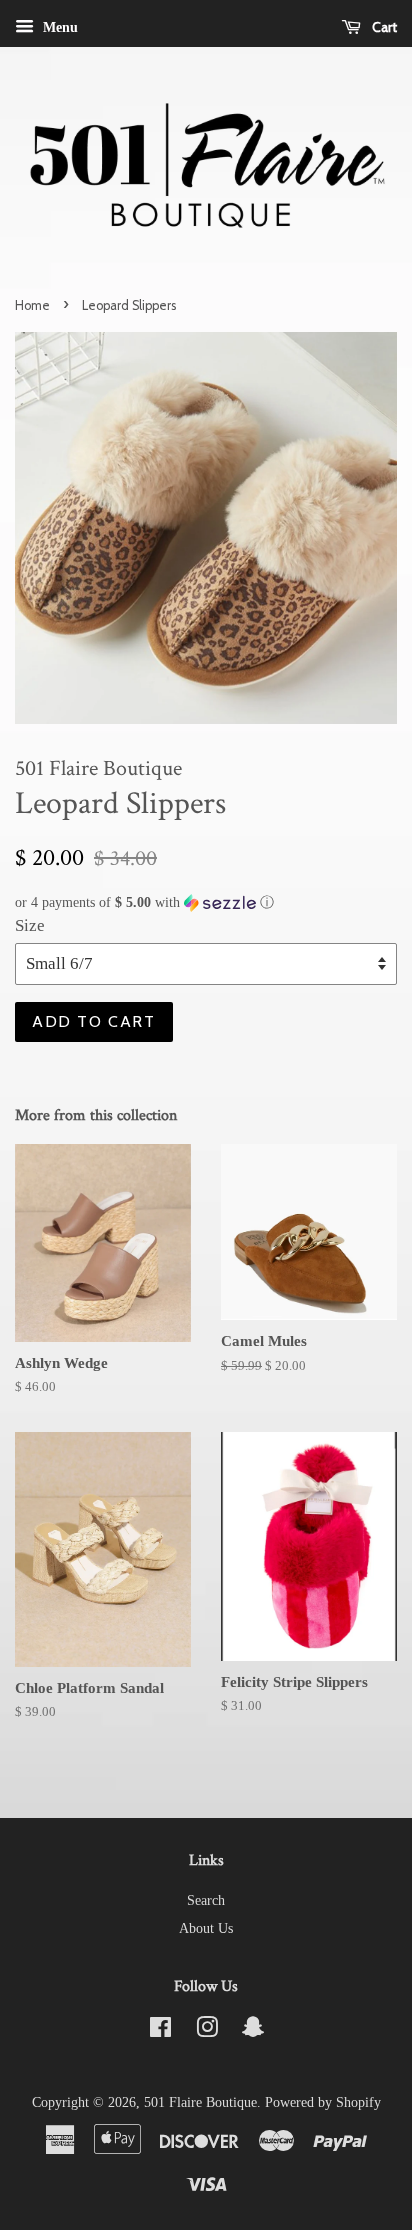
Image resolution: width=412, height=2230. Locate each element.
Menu (58, 27)
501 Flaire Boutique (200, 2102)
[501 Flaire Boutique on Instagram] (207, 2031)
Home (32, 305)
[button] (206, 903)
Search (206, 1900)
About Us (206, 1928)
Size (30, 925)
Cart (383, 27)
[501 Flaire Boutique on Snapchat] (253, 2031)
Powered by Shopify (323, 2102)
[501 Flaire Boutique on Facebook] (160, 2031)
